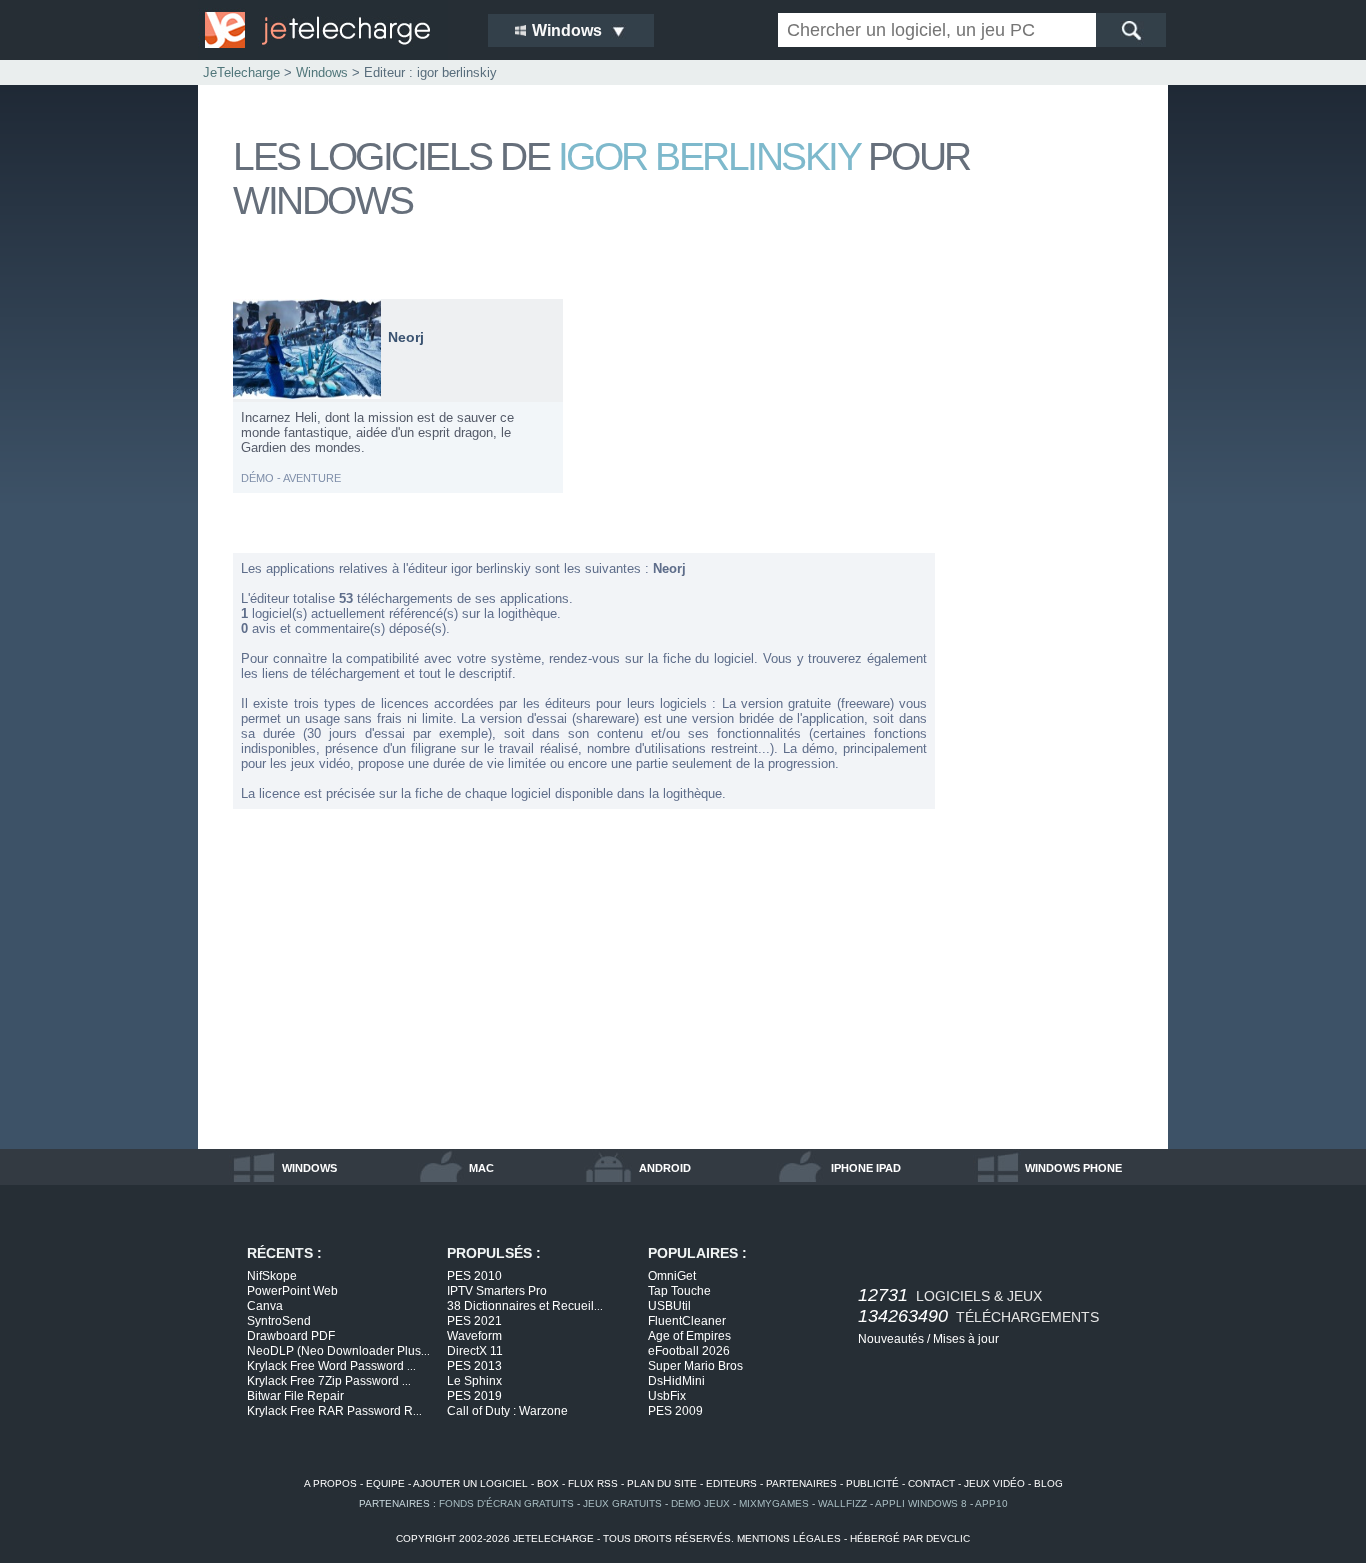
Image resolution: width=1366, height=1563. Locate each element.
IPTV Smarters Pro (497, 1291)
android (665, 1168)
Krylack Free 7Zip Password (329, 1381)
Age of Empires (689, 1336)
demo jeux (700, 1503)
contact (931, 1483)
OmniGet (672, 1276)
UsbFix (667, 1396)
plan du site (662, 1483)
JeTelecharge (241, 72)
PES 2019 (474, 1396)
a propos (330, 1483)
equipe (385, 1483)
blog (1048, 1483)
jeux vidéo (994, 1483)
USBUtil (669, 1306)
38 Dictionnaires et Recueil (525, 1306)
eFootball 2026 (689, 1351)
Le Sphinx (474, 1381)
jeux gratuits (622, 1503)
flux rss (593, 1483)
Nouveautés (891, 1339)
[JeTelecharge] (333, 30)
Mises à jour (966, 1339)
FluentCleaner (687, 1321)
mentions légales (789, 1538)
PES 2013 (474, 1366)
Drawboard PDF (291, 1336)
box (548, 1483)
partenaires (801, 1483)
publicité (872, 1483)
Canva (265, 1306)
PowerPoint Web (292, 1291)
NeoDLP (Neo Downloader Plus (338, 1351)
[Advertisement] (1053, 598)
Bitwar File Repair (295, 1396)
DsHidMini (676, 1381)
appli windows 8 (921, 1503)
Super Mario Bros (695, 1366)
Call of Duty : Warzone (507, 1411)
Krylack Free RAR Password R (334, 1411)
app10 (991, 1503)
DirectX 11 (475, 1351)
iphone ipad (866, 1168)
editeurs (731, 1483)
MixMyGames (774, 1503)
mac (481, 1168)
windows (309, 1168)
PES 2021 (474, 1321)
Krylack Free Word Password (331, 1366)
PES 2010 (474, 1276)
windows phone (1073, 1168)
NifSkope (272, 1276)
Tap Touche (679, 1291)
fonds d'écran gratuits (506, 1503)
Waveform (474, 1336)
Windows (322, 72)
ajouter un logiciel (470, 1483)
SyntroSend (279, 1321)
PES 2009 (675, 1411)
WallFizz (842, 1503)
